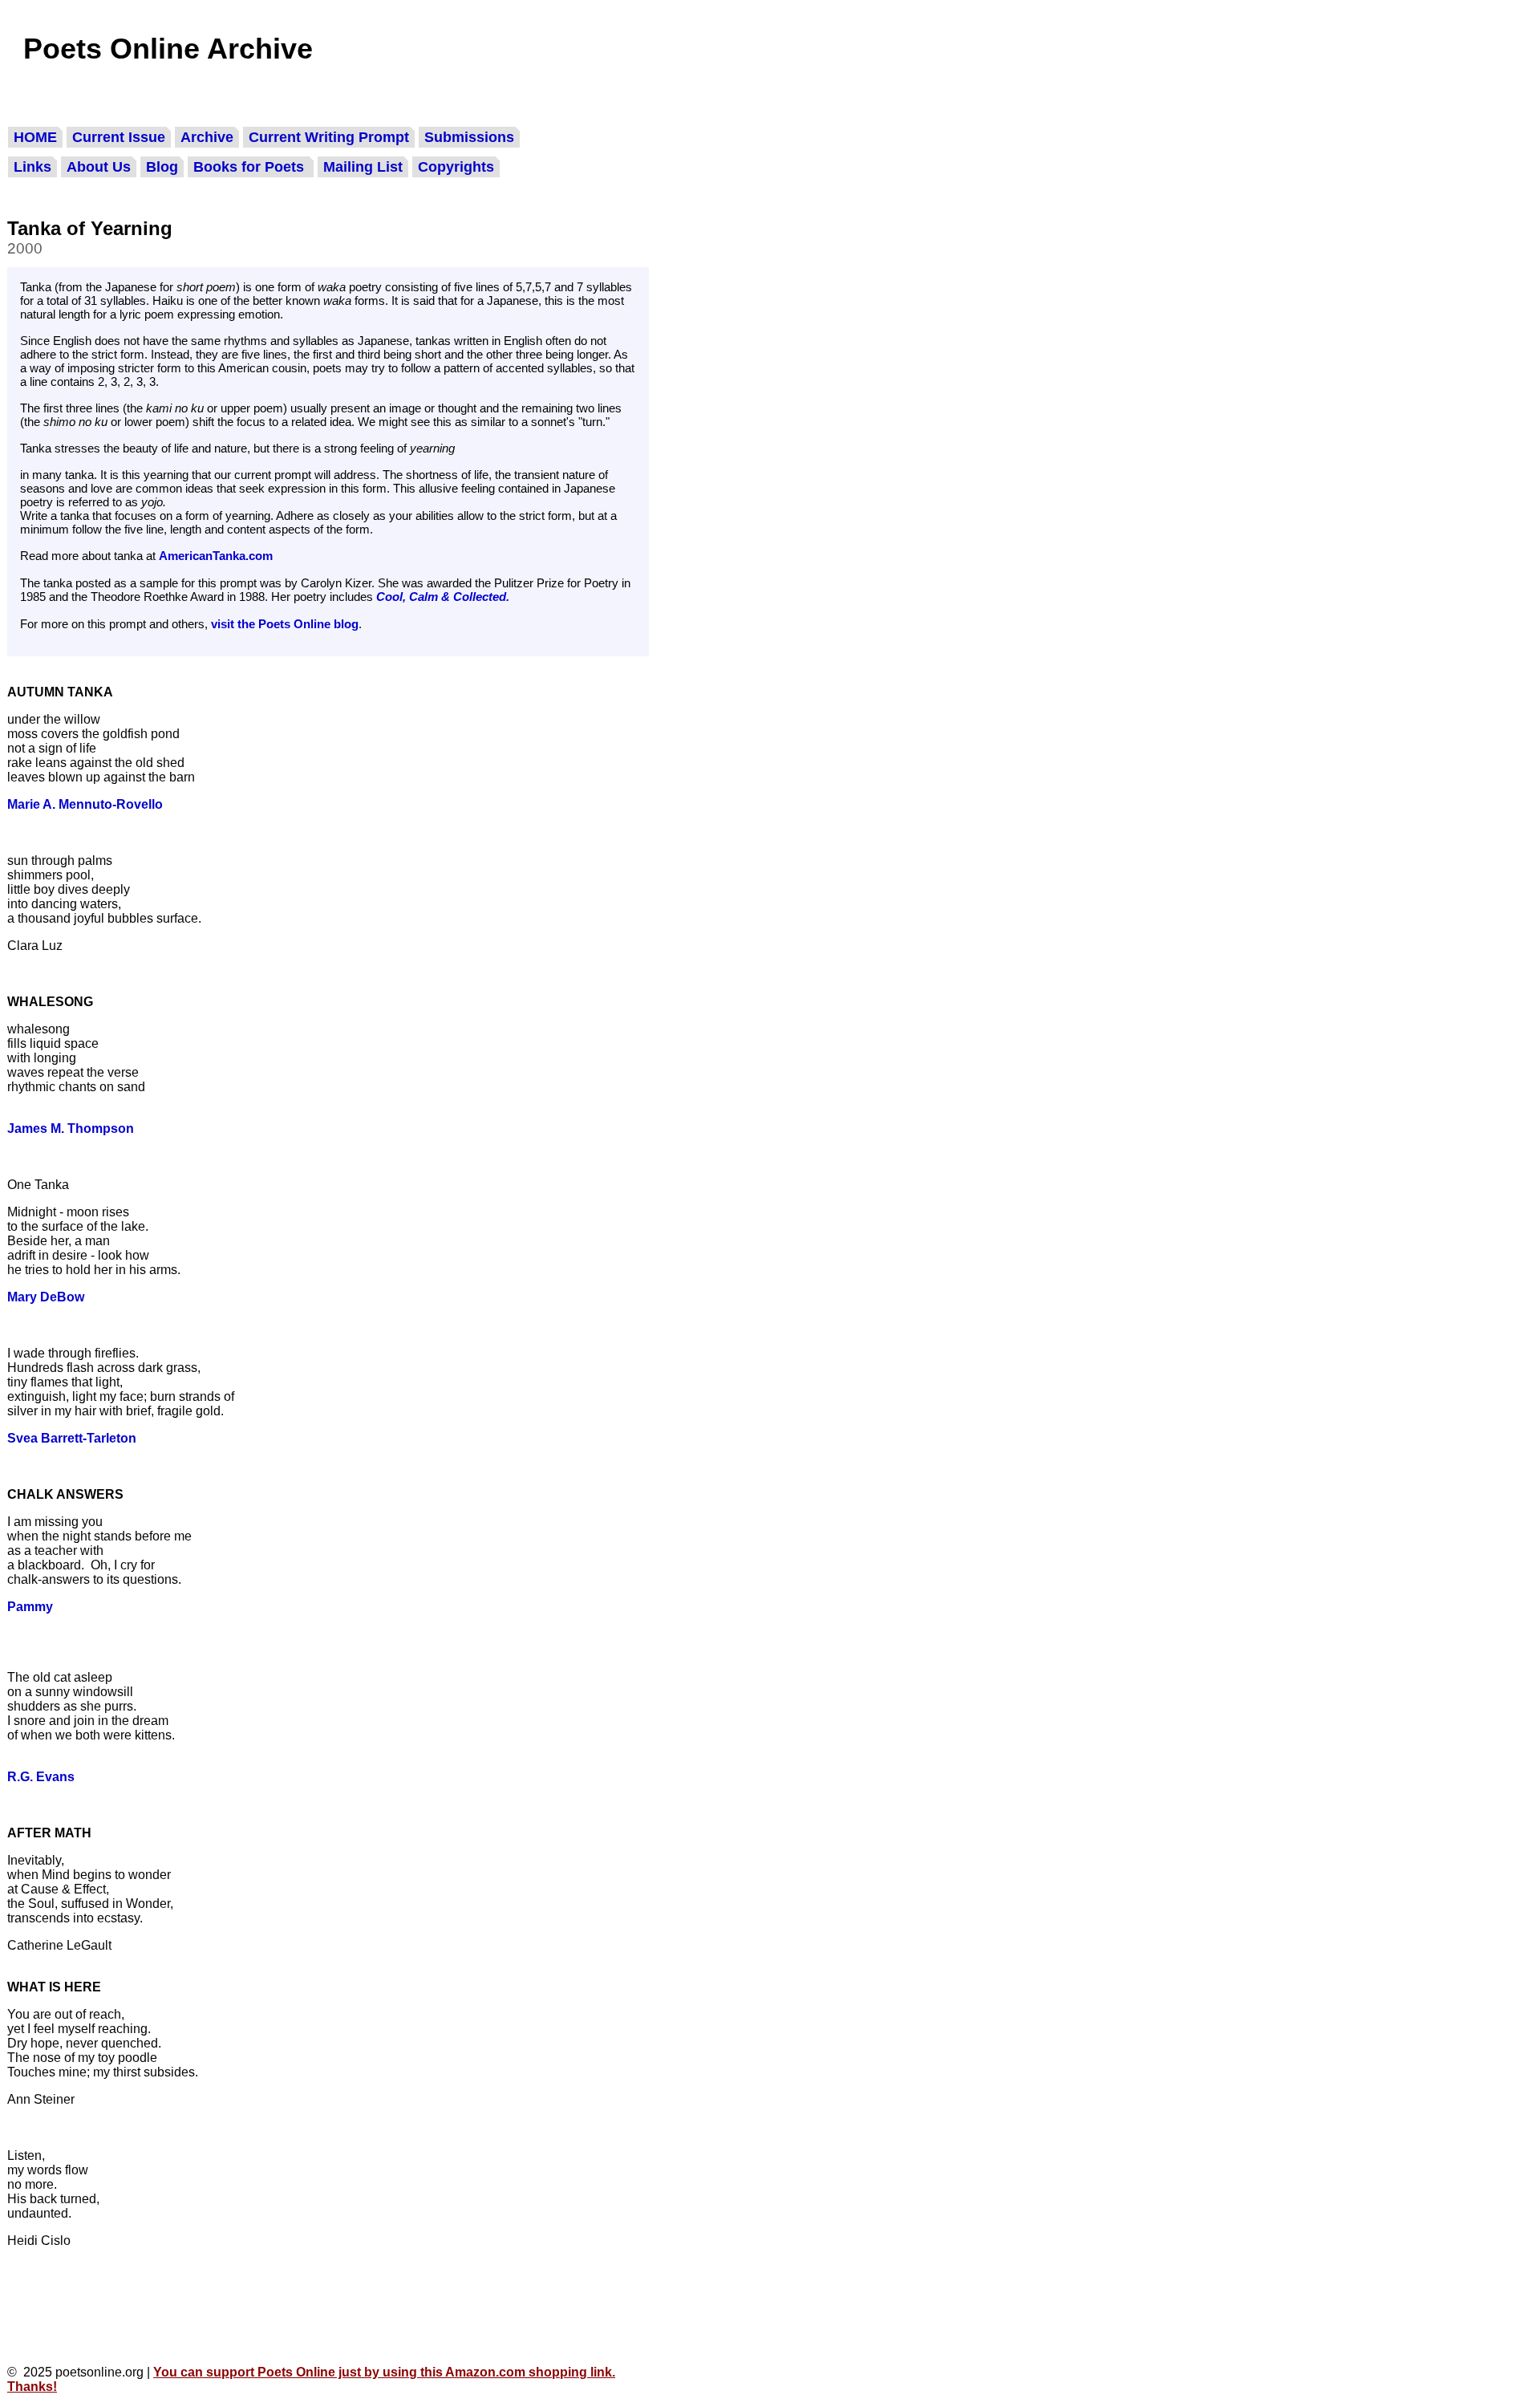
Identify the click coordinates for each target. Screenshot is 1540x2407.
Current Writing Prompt (329, 137)
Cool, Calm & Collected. (443, 597)
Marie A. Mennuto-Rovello (85, 804)
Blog (162, 167)
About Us (99, 167)
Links (32, 167)
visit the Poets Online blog (285, 624)
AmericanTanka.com (216, 556)
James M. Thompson (71, 1128)
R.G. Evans (41, 1777)
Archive (207, 137)
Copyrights (456, 167)
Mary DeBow (46, 1297)
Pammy (30, 1607)
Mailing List (363, 167)
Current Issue (119, 137)
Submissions (469, 137)
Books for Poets (251, 167)
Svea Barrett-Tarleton (72, 1438)
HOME (35, 137)
